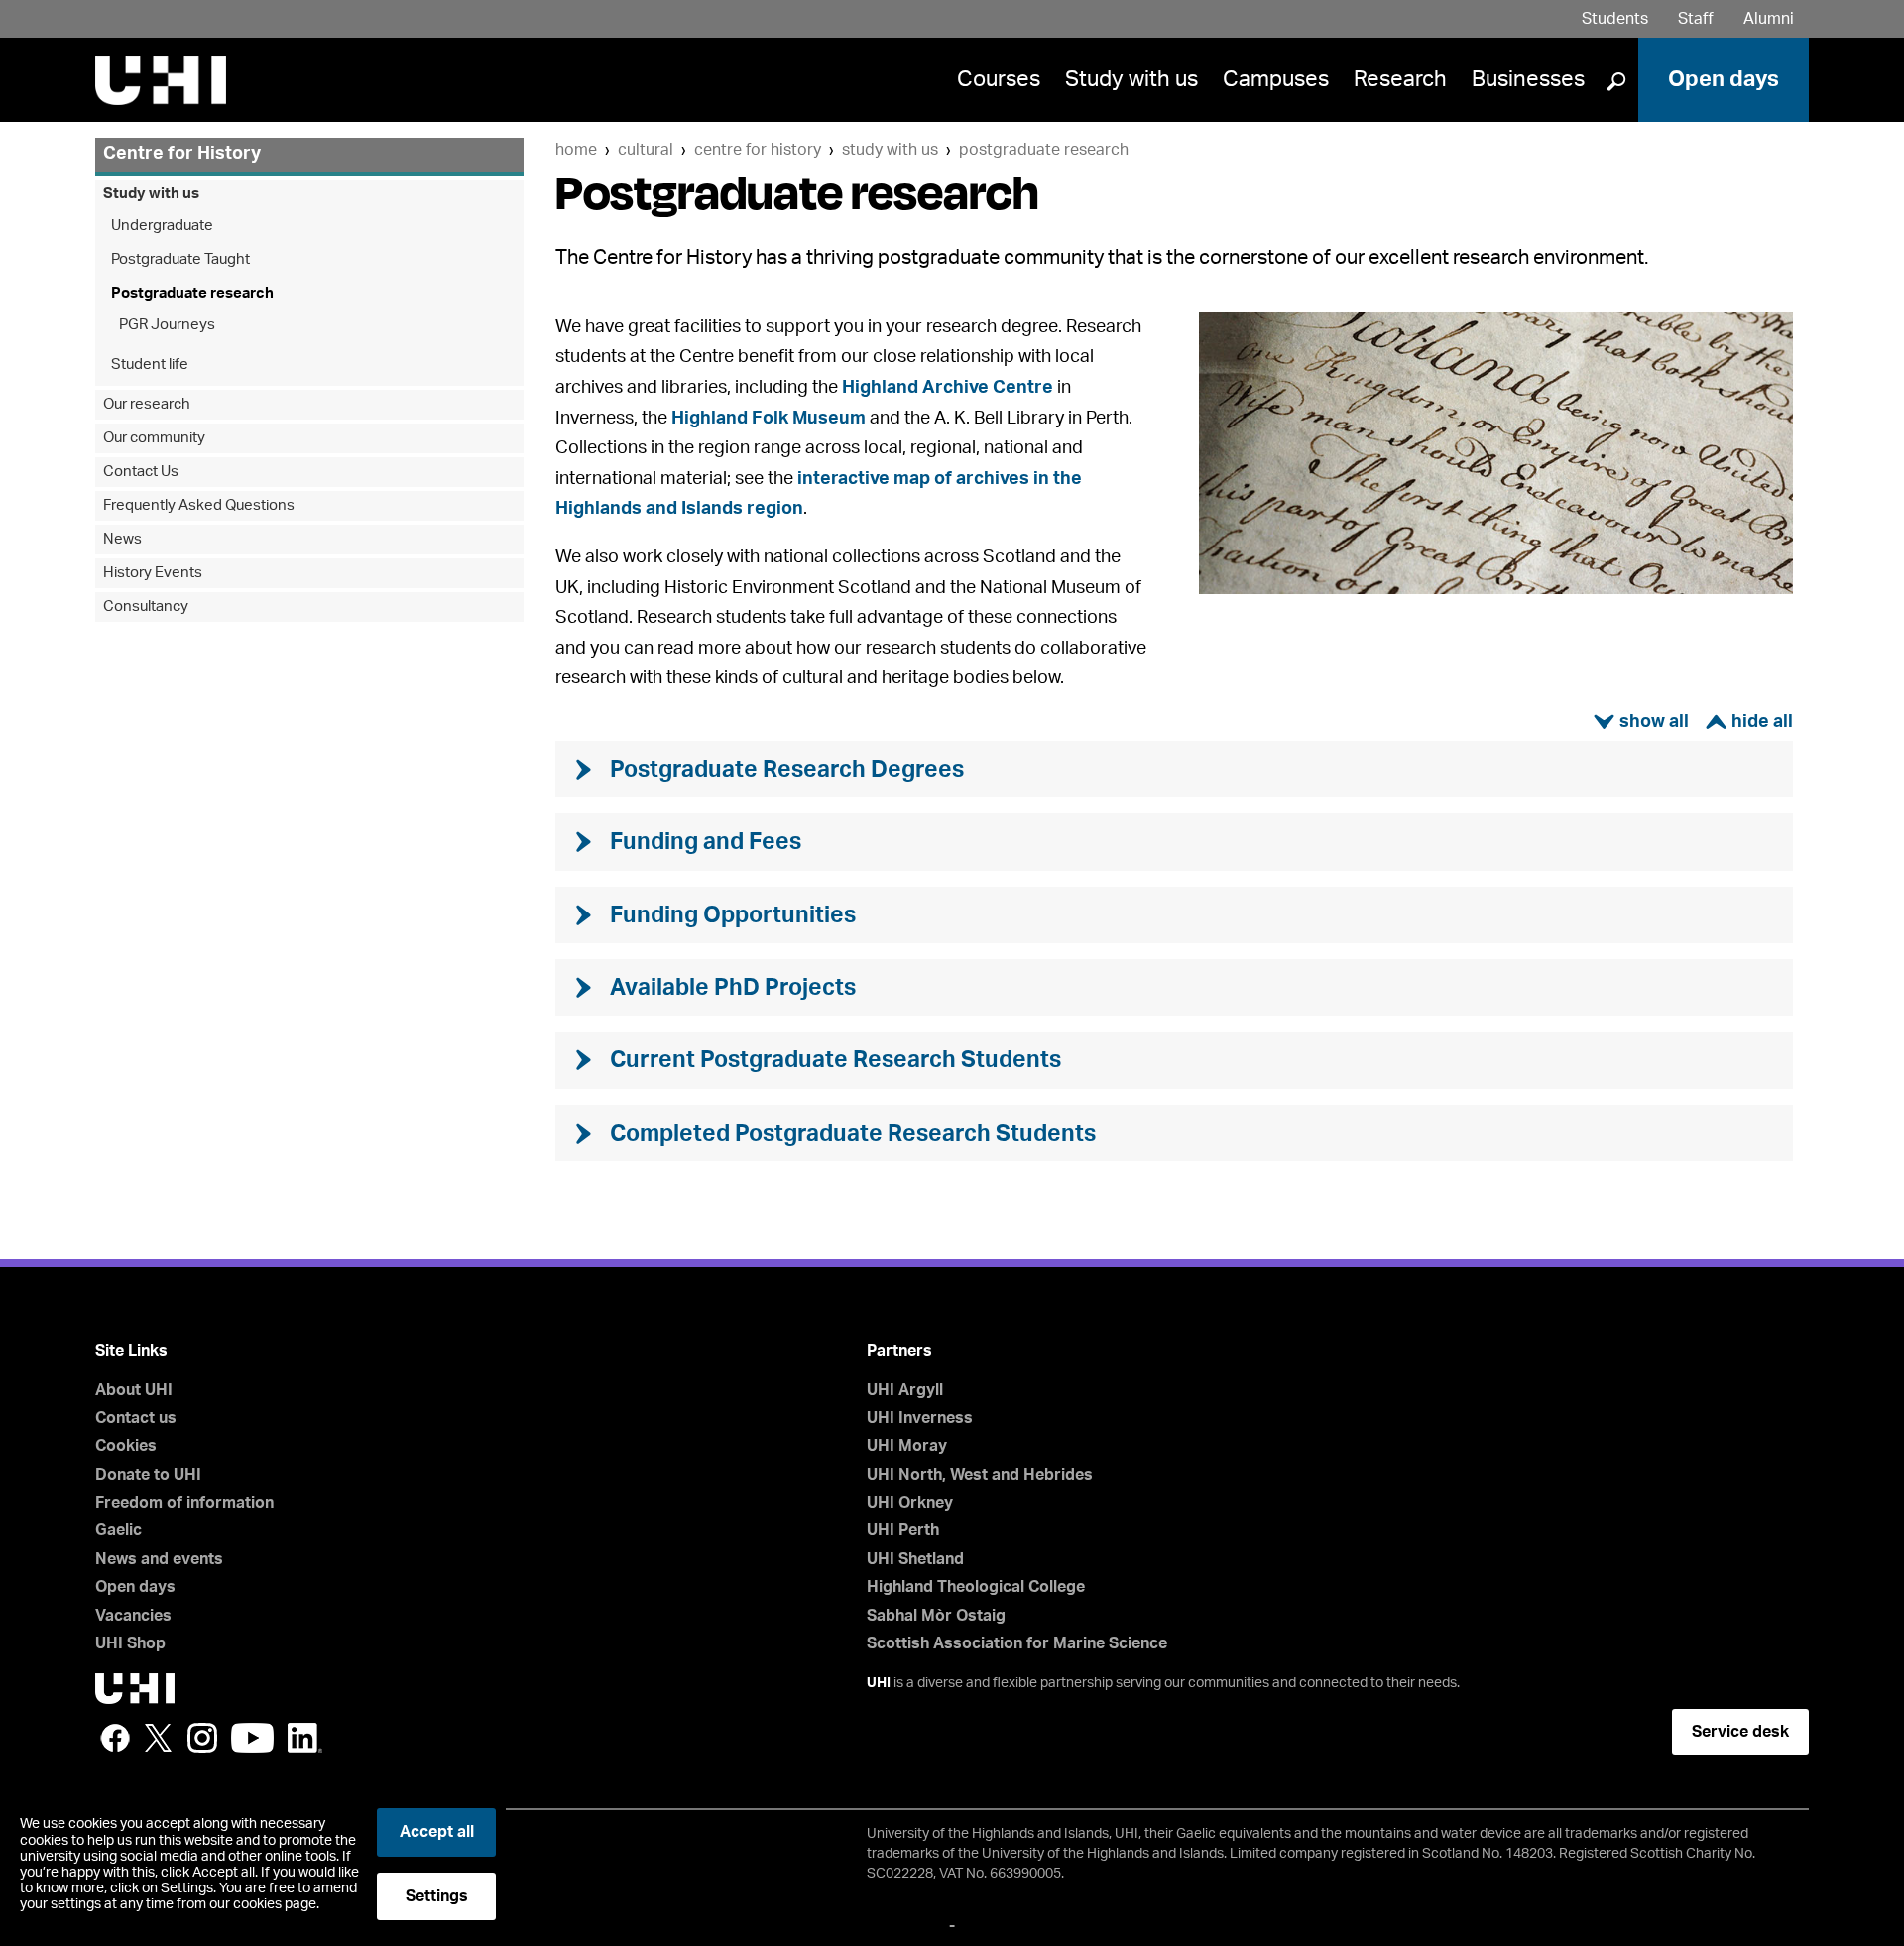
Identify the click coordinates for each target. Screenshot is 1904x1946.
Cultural (646, 150)
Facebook (115, 1738)
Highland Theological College (976, 1587)
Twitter (159, 1738)
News (122, 539)
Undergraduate (162, 226)
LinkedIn (305, 1738)
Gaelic (119, 1530)
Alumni (1769, 19)
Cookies (126, 1446)
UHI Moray (907, 1446)
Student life (150, 365)
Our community (154, 438)
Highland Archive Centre (948, 388)
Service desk (1740, 1732)
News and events (159, 1559)
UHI (879, 1683)
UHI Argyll (905, 1390)
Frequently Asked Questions (199, 505)
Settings (437, 1896)
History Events (153, 573)
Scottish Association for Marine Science (1017, 1643)
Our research (147, 404)
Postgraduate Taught (180, 259)
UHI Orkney (910, 1503)
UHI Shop (130, 1643)
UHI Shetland (915, 1559)
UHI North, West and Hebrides (980, 1475)
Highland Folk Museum (769, 419)
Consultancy (146, 607)
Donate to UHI (148, 1475)
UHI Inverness (920, 1418)
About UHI (134, 1390)
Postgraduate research (1044, 150)
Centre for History (758, 150)
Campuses (1276, 79)
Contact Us (141, 472)
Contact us (136, 1418)
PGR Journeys (167, 325)
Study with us (1131, 79)
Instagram (202, 1738)
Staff (1696, 19)
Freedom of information (184, 1503)
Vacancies (133, 1616)
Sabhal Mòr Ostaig (936, 1616)
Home (576, 150)
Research (1400, 79)
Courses (999, 79)
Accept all (437, 1832)
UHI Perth (903, 1530)
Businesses (1528, 79)
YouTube (252, 1738)
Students (1615, 19)
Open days (1724, 79)
